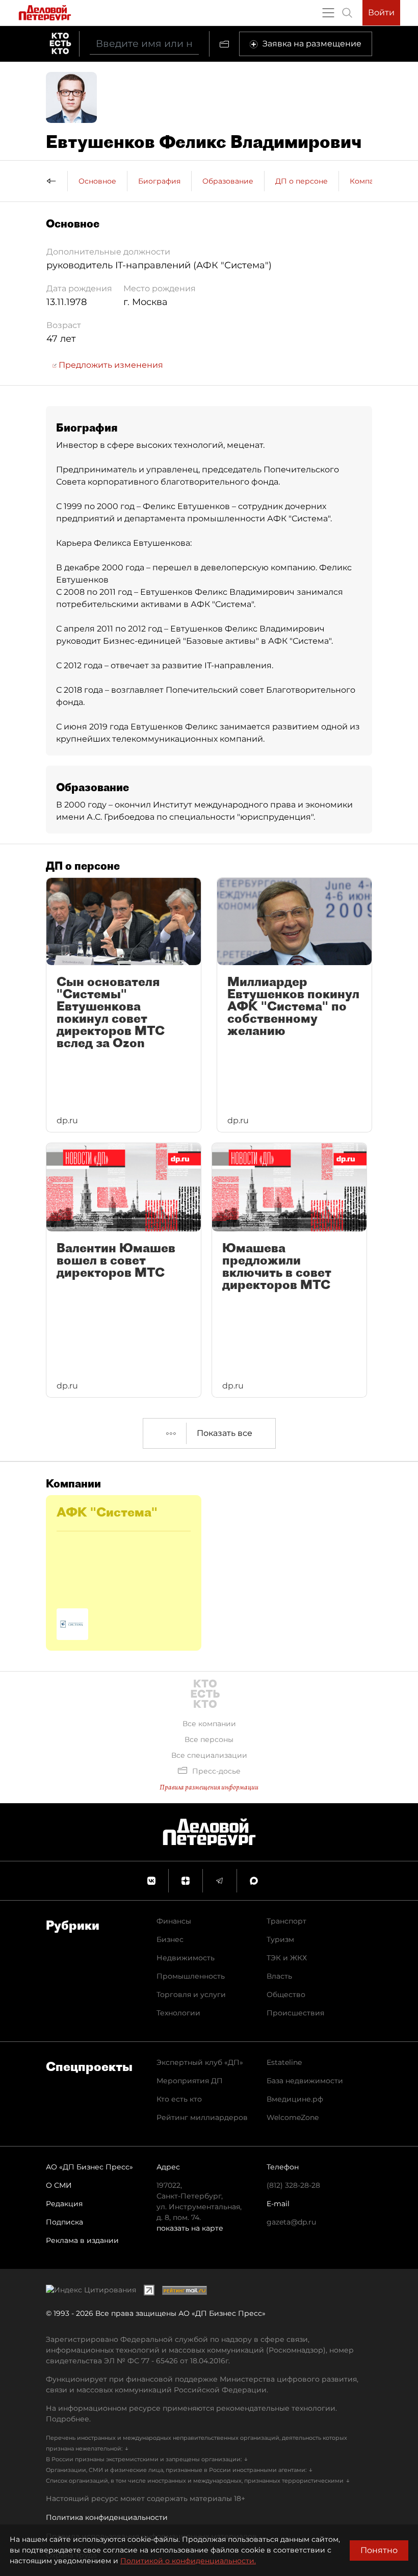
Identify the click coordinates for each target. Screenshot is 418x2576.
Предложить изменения (110, 365)
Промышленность (191, 1976)
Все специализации (209, 1755)
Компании (369, 181)
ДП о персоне (302, 181)
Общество (286, 1994)
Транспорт (286, 1921)
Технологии (178, 2013)
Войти (381, 12)
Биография (159, 181)
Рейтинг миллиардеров (202, 2117)
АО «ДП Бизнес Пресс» (89, 2167)
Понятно (379, 2550)
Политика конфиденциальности (107, 2517)
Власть (279, 1976)
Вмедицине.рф (295, 2099)
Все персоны (209, 1739)
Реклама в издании (82, 2240)
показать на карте (190, 2228)
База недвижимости (305, 2081)
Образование (228, 181)
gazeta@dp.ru (291, 2222)
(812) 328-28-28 (293, 2185)
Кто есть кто (179, 2099)
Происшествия (295, 2013)
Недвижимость (186, 1958)
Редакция (64, 2204)
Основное (97, 181)
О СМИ (59, 2185)
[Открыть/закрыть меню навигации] (328, 13)
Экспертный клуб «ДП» (200, 2062)
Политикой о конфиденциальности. (188, 2561)
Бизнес (170, 1939)
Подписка (64, 2222)
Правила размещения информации (209, 1787)
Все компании (209, 1724)
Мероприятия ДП (190, 2081)
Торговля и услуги (191, 1994)
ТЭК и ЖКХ (287, 1958)
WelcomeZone (293, 2117)
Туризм (280, 1939)
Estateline (284, 2062)
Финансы (174, 1921)
